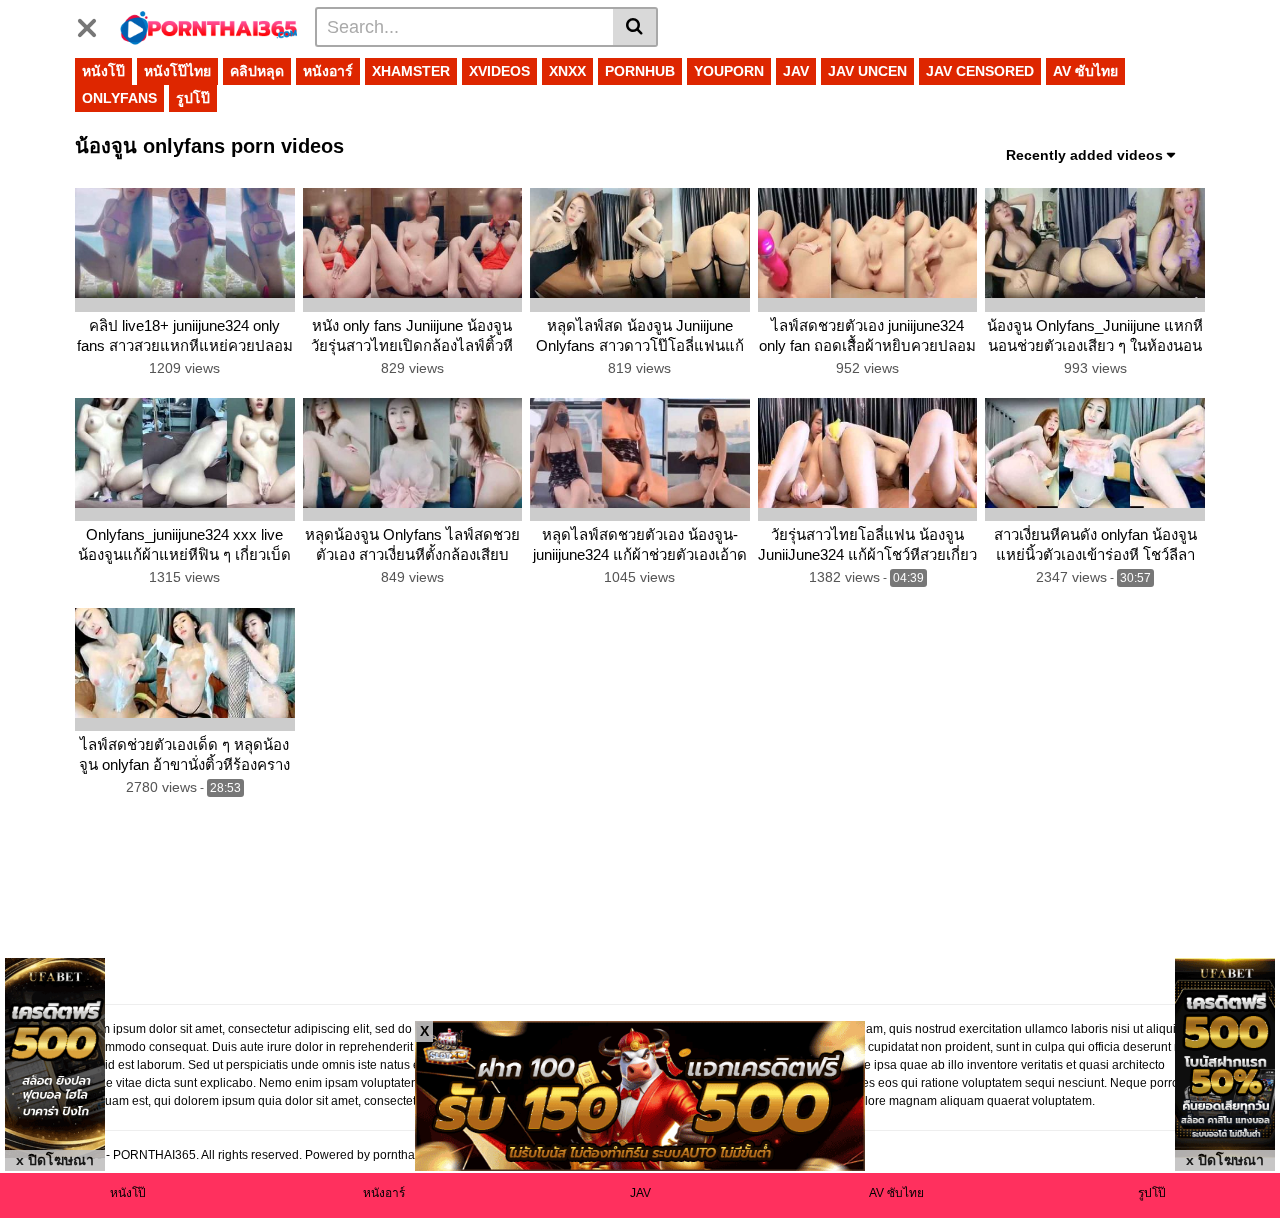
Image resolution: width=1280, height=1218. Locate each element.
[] (635, 27)
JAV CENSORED (980, 71)
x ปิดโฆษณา (55, 1160)
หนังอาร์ (328, 71)
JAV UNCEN (867, 71)
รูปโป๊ (193, 98)
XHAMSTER (411, 71)
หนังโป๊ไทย (177, 71)
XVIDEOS (499, 71)
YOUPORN (729, 71)
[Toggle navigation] (94, 24)
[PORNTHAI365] (209, 26)
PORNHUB (640, 71)
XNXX (567, 71)
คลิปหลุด (257, 71)
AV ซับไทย (1085, 71)
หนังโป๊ (103, 71)
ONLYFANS (119, 98)
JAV (796, 71)
